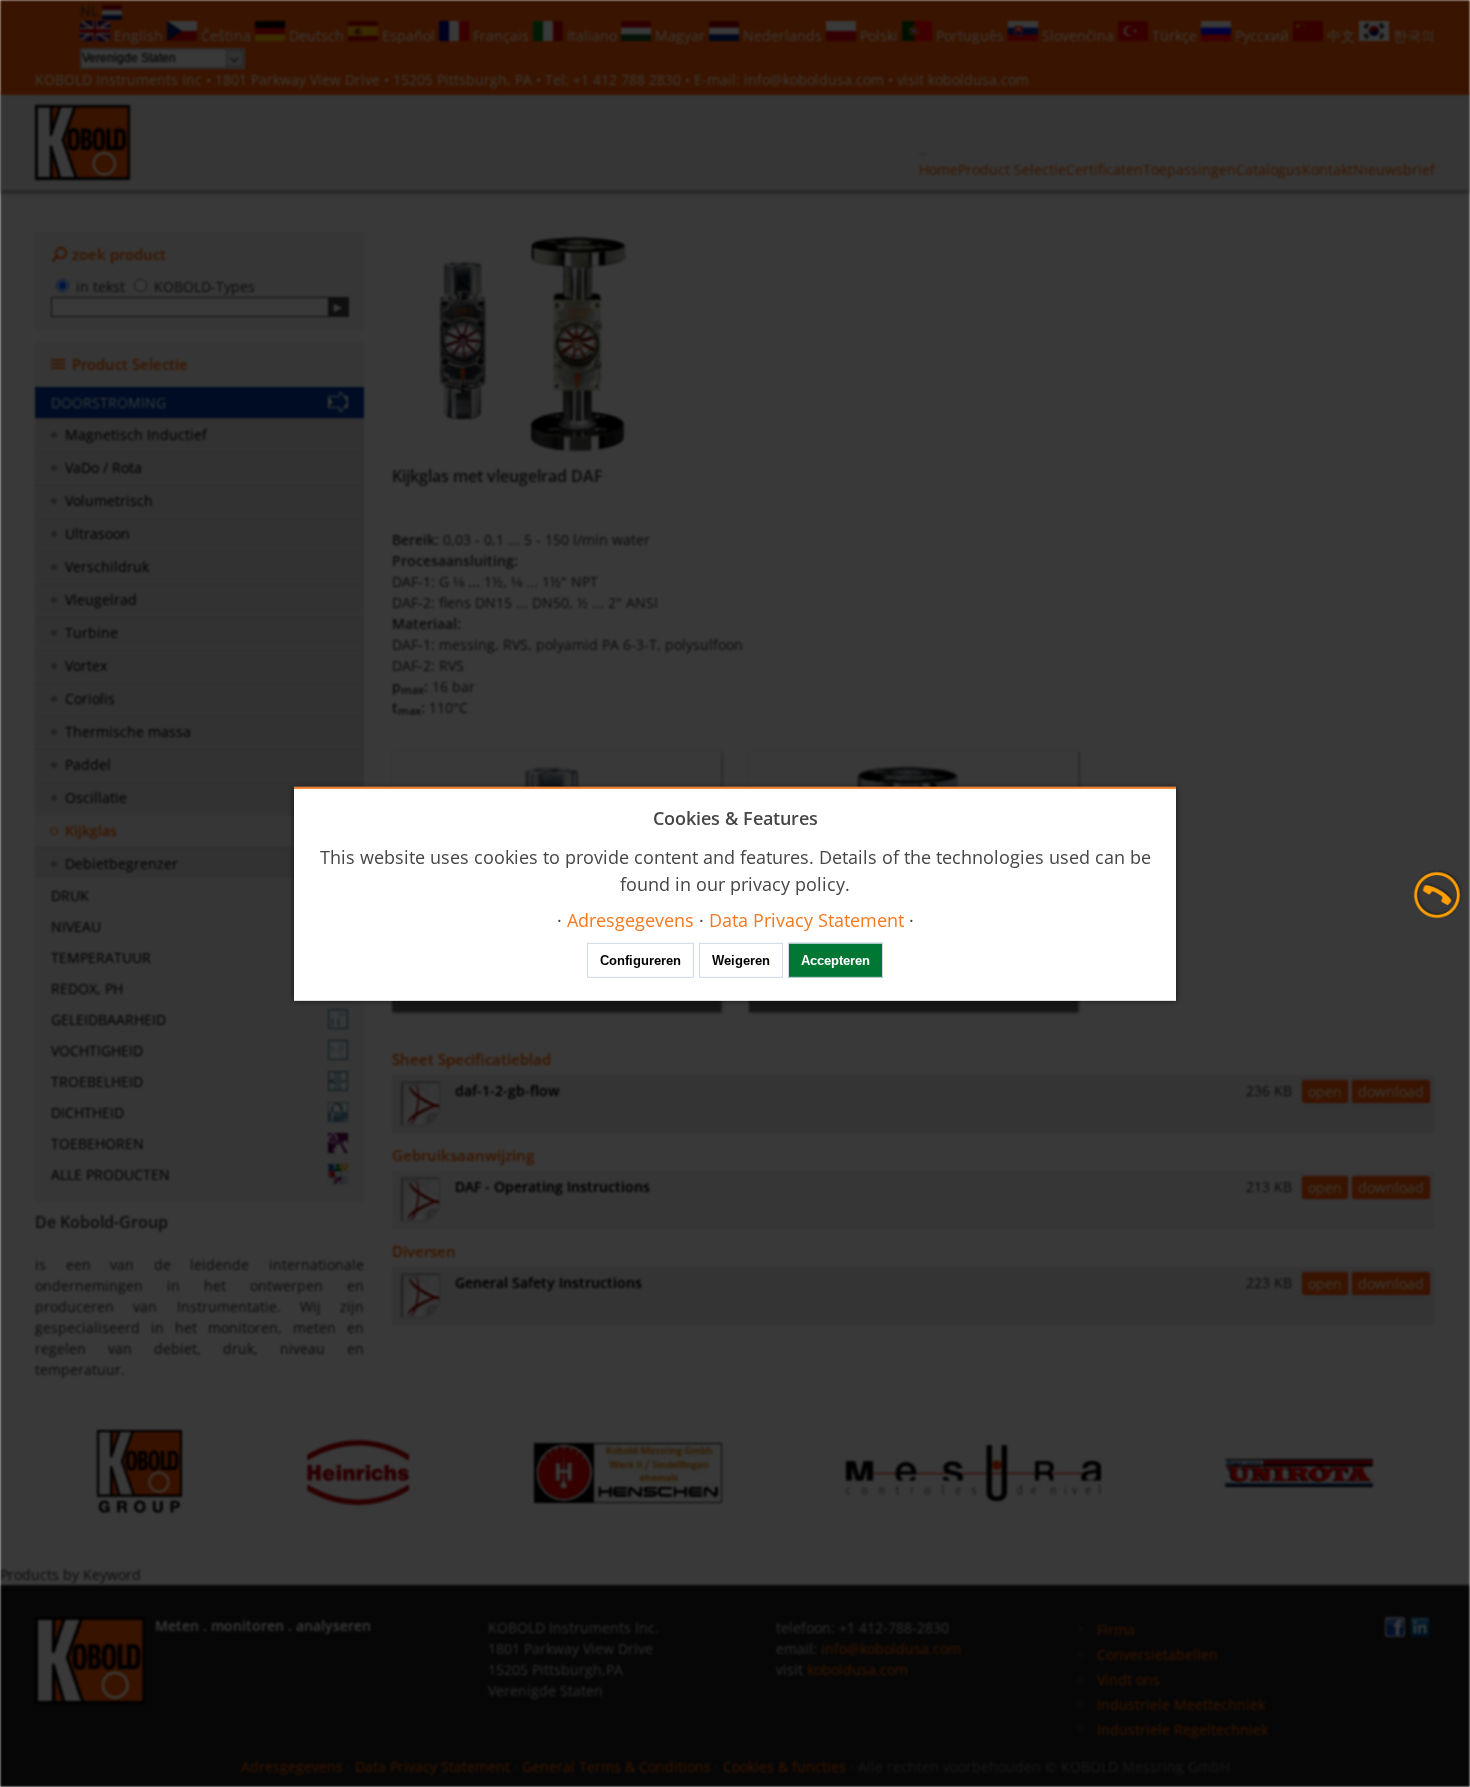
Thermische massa (128, 731)
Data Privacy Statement (432, 1766)
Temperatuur (101, 957)
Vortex (86, 665)
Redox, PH (87, 988)
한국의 (1412, 35)
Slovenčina (1078, 35)
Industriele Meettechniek (1181, 1704)
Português (970, 35)
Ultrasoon (97, 533)
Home (938, 169)
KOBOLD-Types (204, 286)
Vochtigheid (97, 1050)
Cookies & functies (784, 1766)
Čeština (226, 35)
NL (91, 10)
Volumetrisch (109, 500)
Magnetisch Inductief (136, 434)
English (138, 35)
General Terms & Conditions (616, 1766)
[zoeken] (338, 307)
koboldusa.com (978, 79)
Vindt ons (1128, 1679)
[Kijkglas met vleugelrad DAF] (533, 344)
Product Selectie (1012, 169)
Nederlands (782, 35)
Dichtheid (87, 1112)
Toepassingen (1189, 169)
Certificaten (1104, 169)
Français (501, 35)
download (1391, 1091)
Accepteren (835, 960)
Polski (879, 35)
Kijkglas (91, 830)
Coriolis (90, 698)
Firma (1116, 1629)
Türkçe (1174, 35)
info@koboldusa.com (814, 79)
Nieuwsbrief (1394, 169)
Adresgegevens (292, 1766)
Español (408, 35)
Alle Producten (110, 1174)
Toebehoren (97, 1143)
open (1325, 1091)
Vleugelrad (101, 599)
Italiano (592, 35)
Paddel (88, 764)
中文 (1341, 35)
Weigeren (741, 960)
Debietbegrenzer (121, 863)
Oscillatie (96, 797)
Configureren (640, 960)
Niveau (76, 926)
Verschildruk (107, 566)
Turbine (91, 632)
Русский (1262, 35)
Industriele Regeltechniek (1182, 1729)
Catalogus (1269, 169)
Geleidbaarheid (108, 1019)
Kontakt (1327, 169)
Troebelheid (97, 1081)
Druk (70, 895)
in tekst (100, 286)
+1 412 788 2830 (629, 79)
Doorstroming (108, 402)
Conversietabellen (1157, 1654)
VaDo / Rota (103, 467)
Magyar (680, 35)
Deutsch (316, 35)
